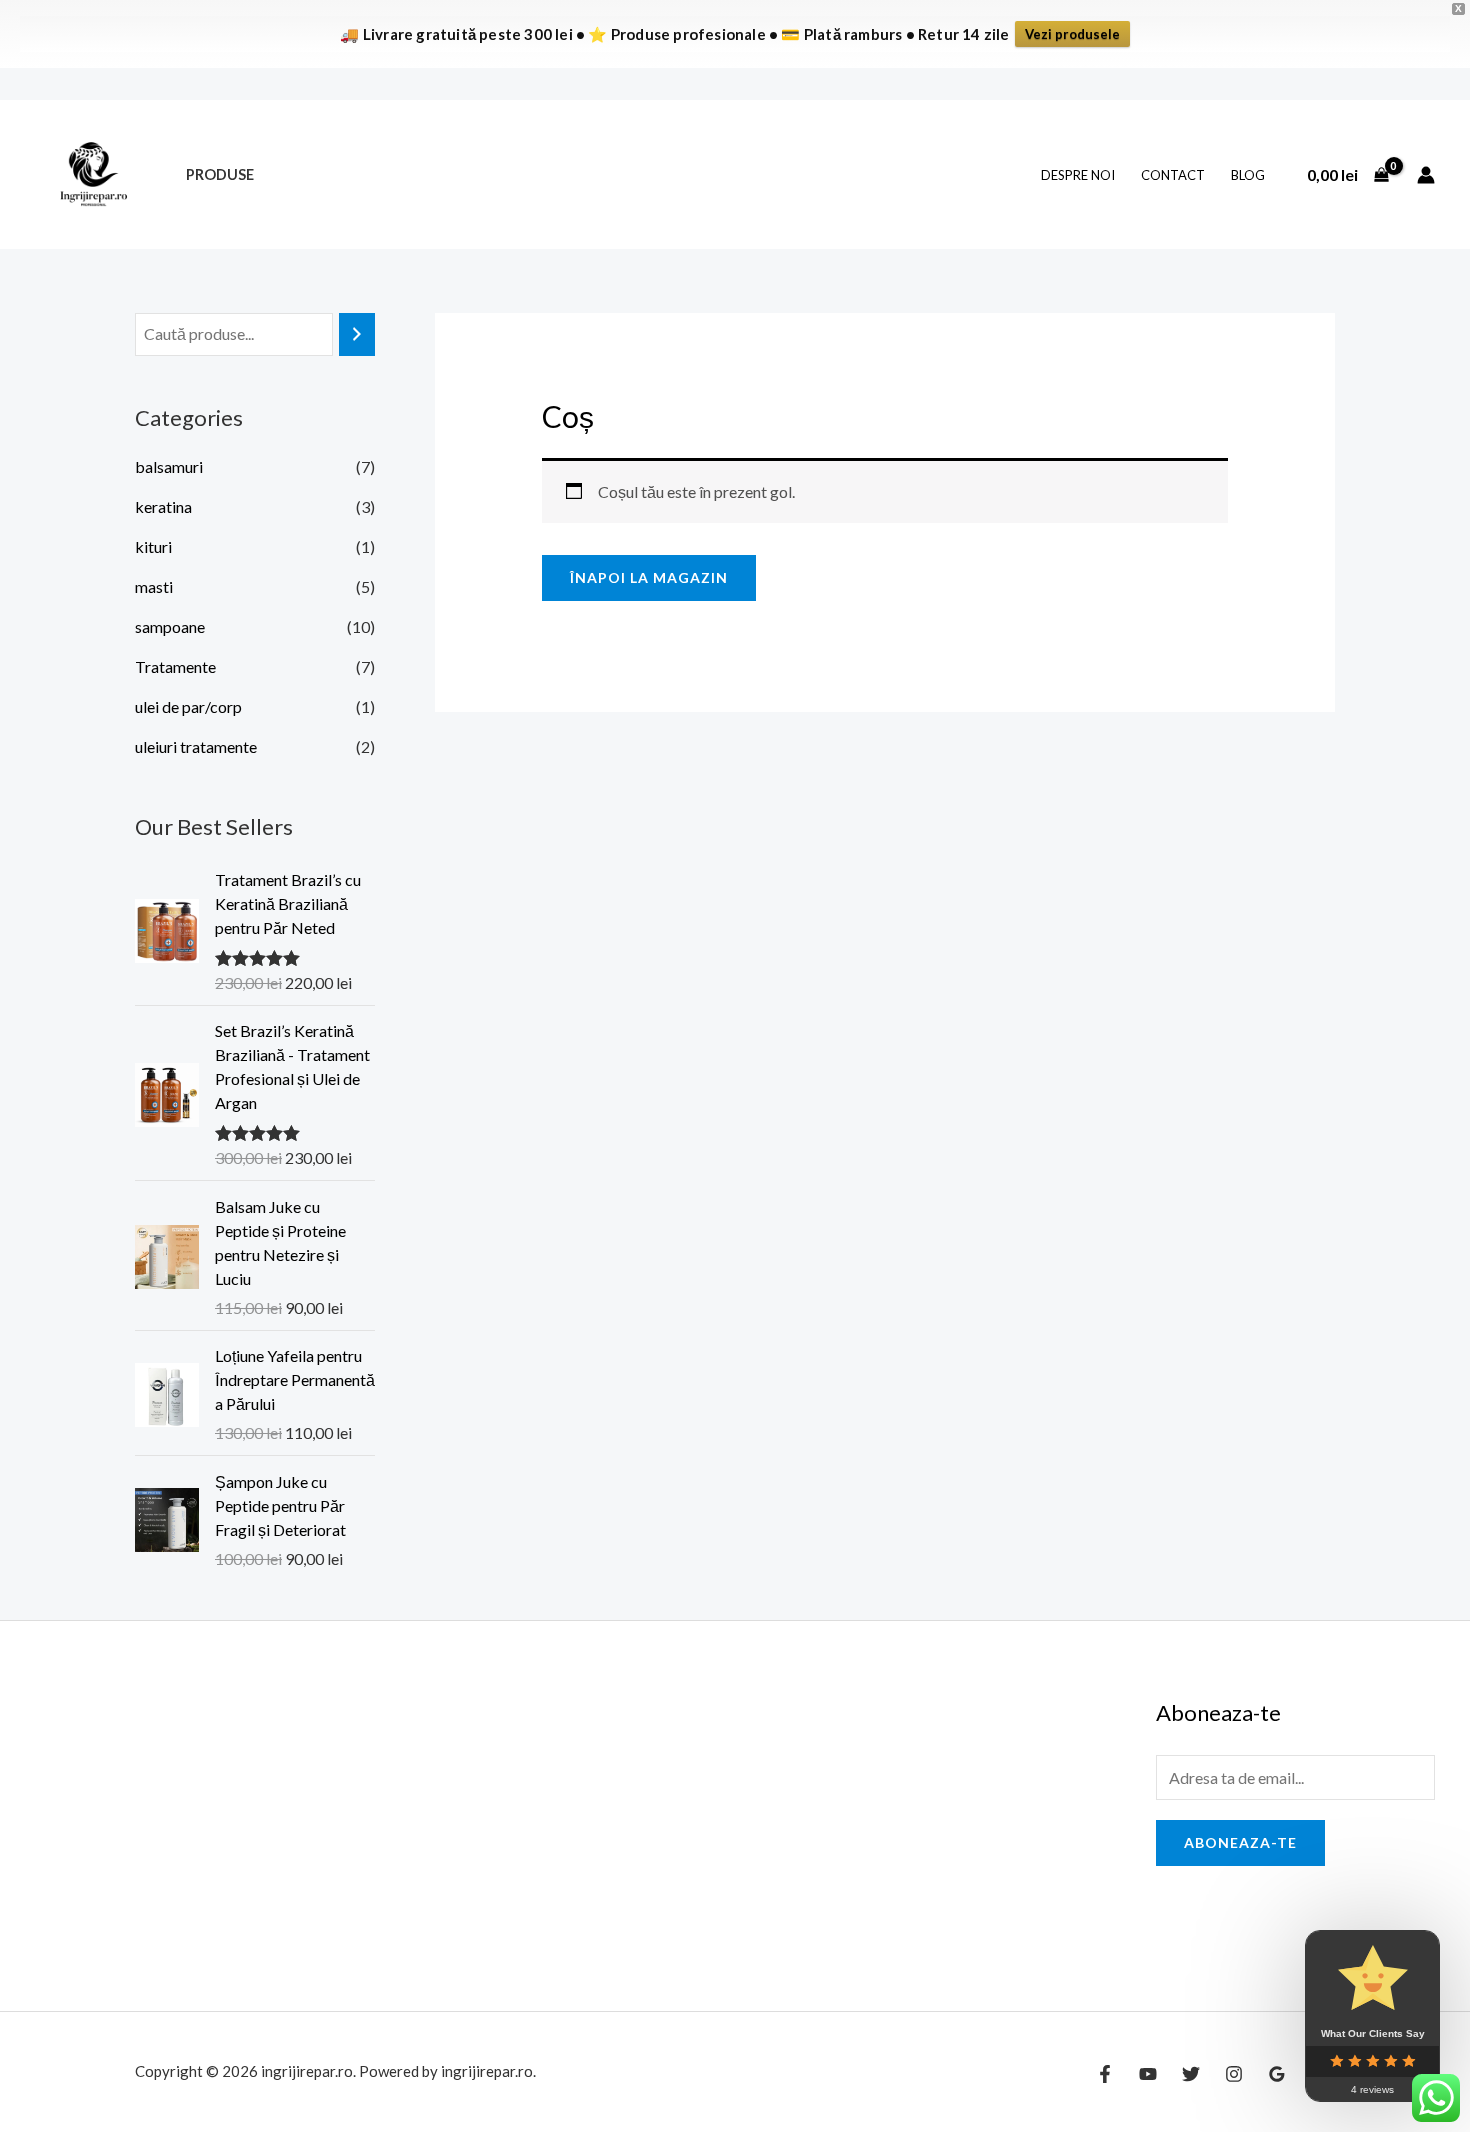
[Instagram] (1234, 2074)
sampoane (170, 626)
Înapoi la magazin (649, 577)
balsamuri (169, 466)
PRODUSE (220, 174)
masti (154, 586)
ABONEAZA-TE (1240, 1842)
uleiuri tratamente (196, 746)
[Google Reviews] (1277, 2074)
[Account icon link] (1426, 175)
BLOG (1248, 175)
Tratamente (175, 666)
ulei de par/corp (188, 706)
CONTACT (1173, 175)
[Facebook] (1105, 2074)
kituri (153, 546)
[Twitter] (1191, 2074)
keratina (163, 506)
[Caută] (357, 334)
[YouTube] (1148, 2074)
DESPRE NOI (1078, 175)
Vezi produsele (1072, 34)
